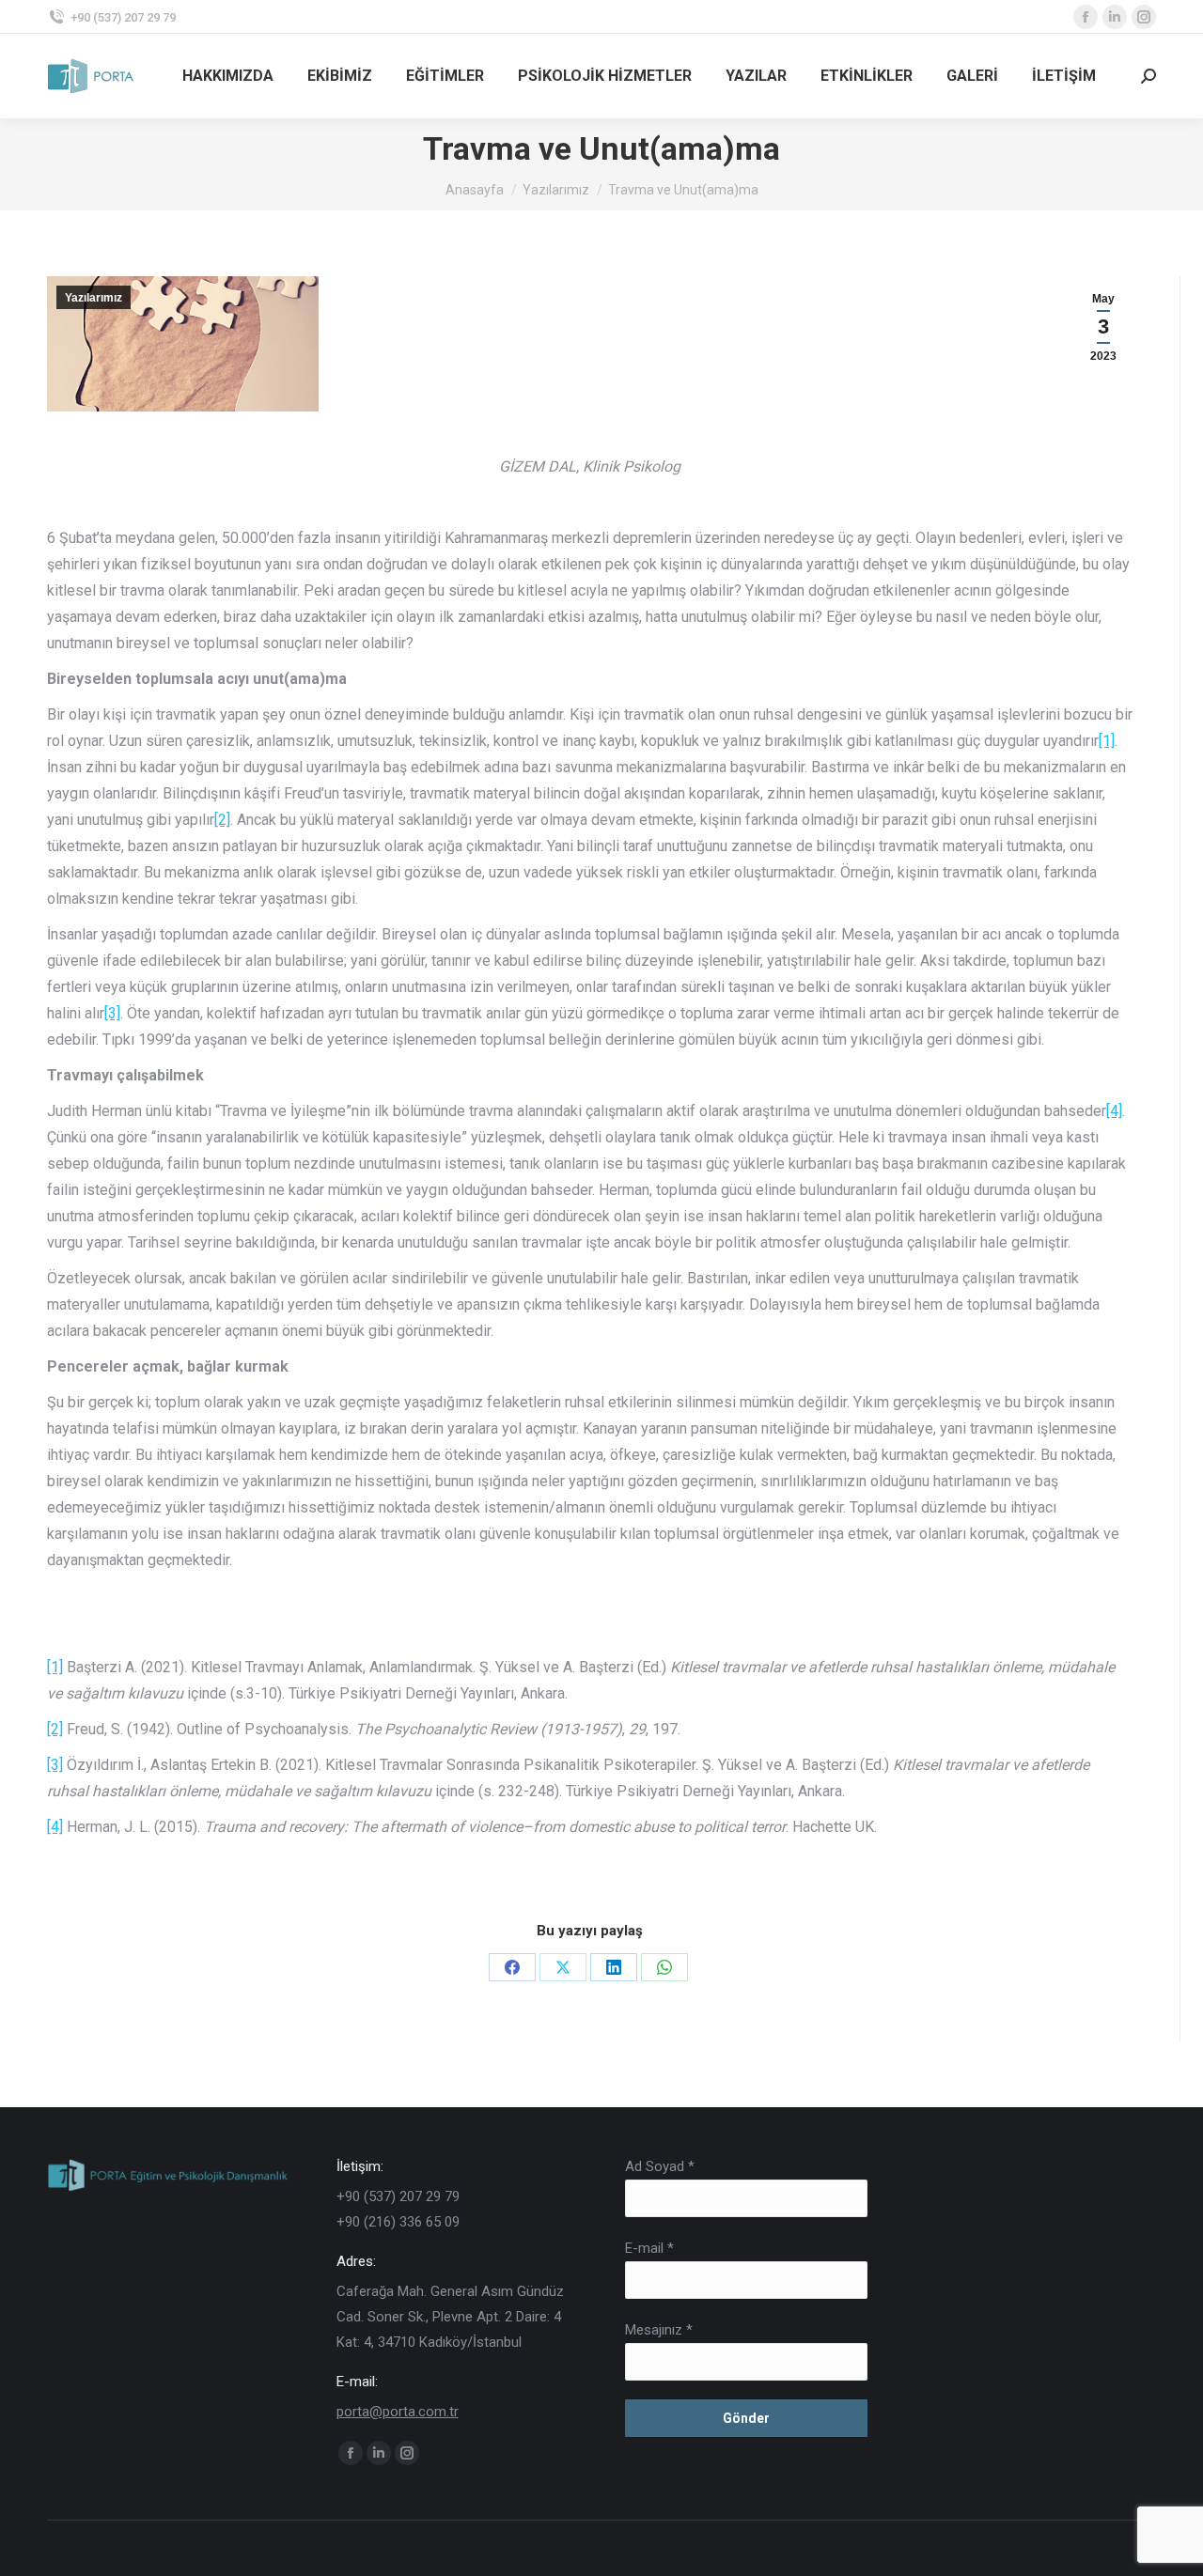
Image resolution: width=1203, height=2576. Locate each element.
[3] (112, 1013)
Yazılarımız (94, 298)
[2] (222, 820)
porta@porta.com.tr (398, 2412)
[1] (1107, 741)
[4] (1114, 1111)
